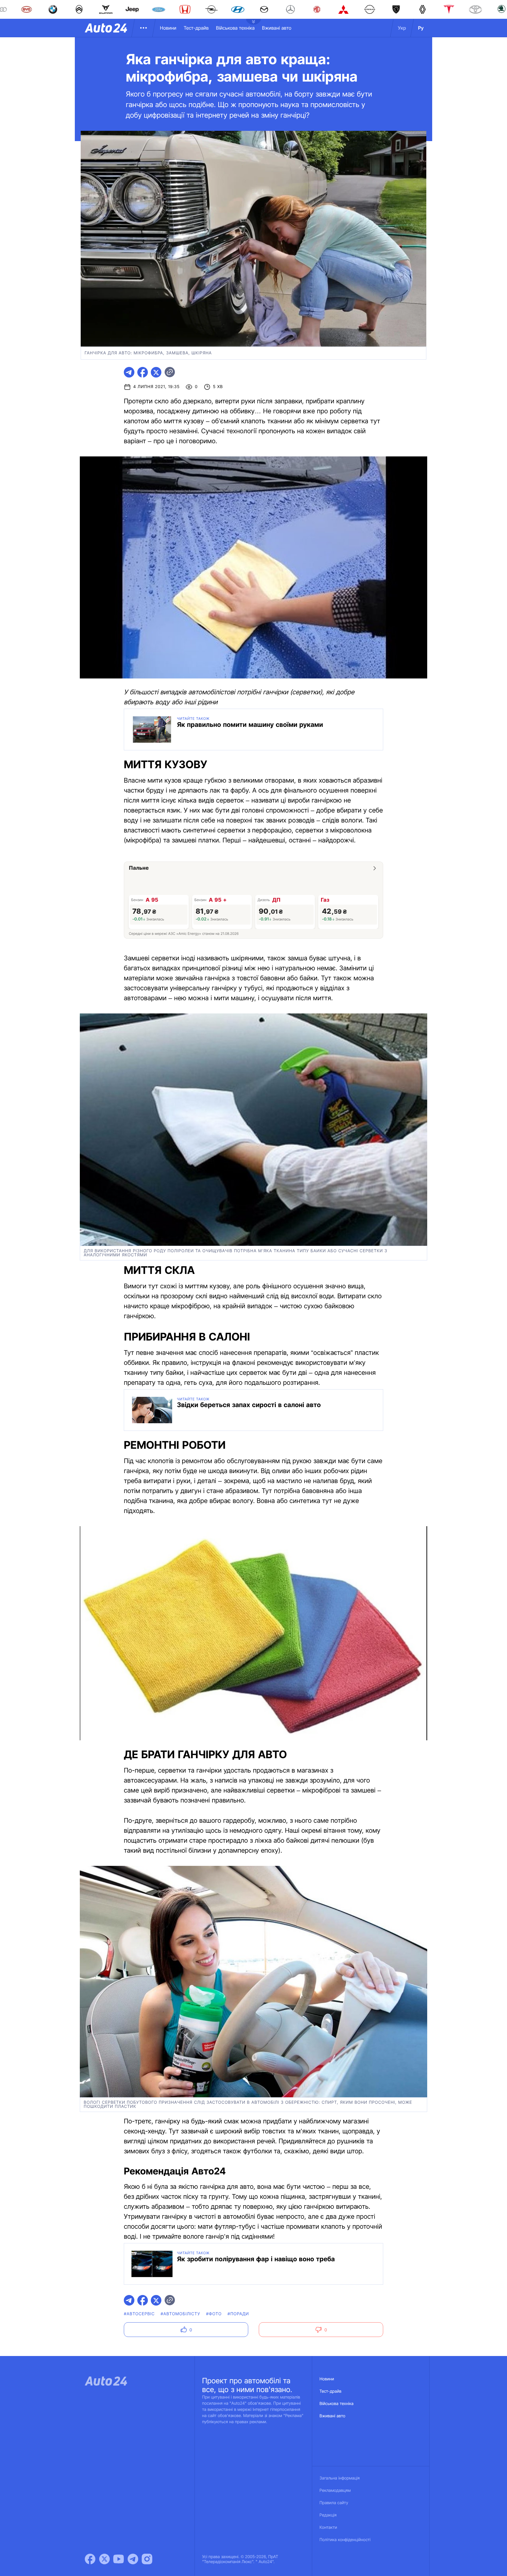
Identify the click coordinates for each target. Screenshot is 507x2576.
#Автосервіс (139, 2314)
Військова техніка (235, 28)
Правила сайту (334, 2503)
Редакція (328, 2515)
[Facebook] (90, 2559)
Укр (402, 28)
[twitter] (156, 372)
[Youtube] (119, 2559)
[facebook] (143, 372)
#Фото (214, 2314)
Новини (168, 28)
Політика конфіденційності (345, 2540)
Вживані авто (277, 28)
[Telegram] (133, 2559)
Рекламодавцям (335, 2490)
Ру (421, 28)
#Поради (238, 2314)
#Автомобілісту (180, 2314)
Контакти (328, 2527)
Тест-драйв (196, 28)
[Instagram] (147, 2559)
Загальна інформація (340, 2478)
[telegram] (129, 372)
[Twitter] (104, 2559)
